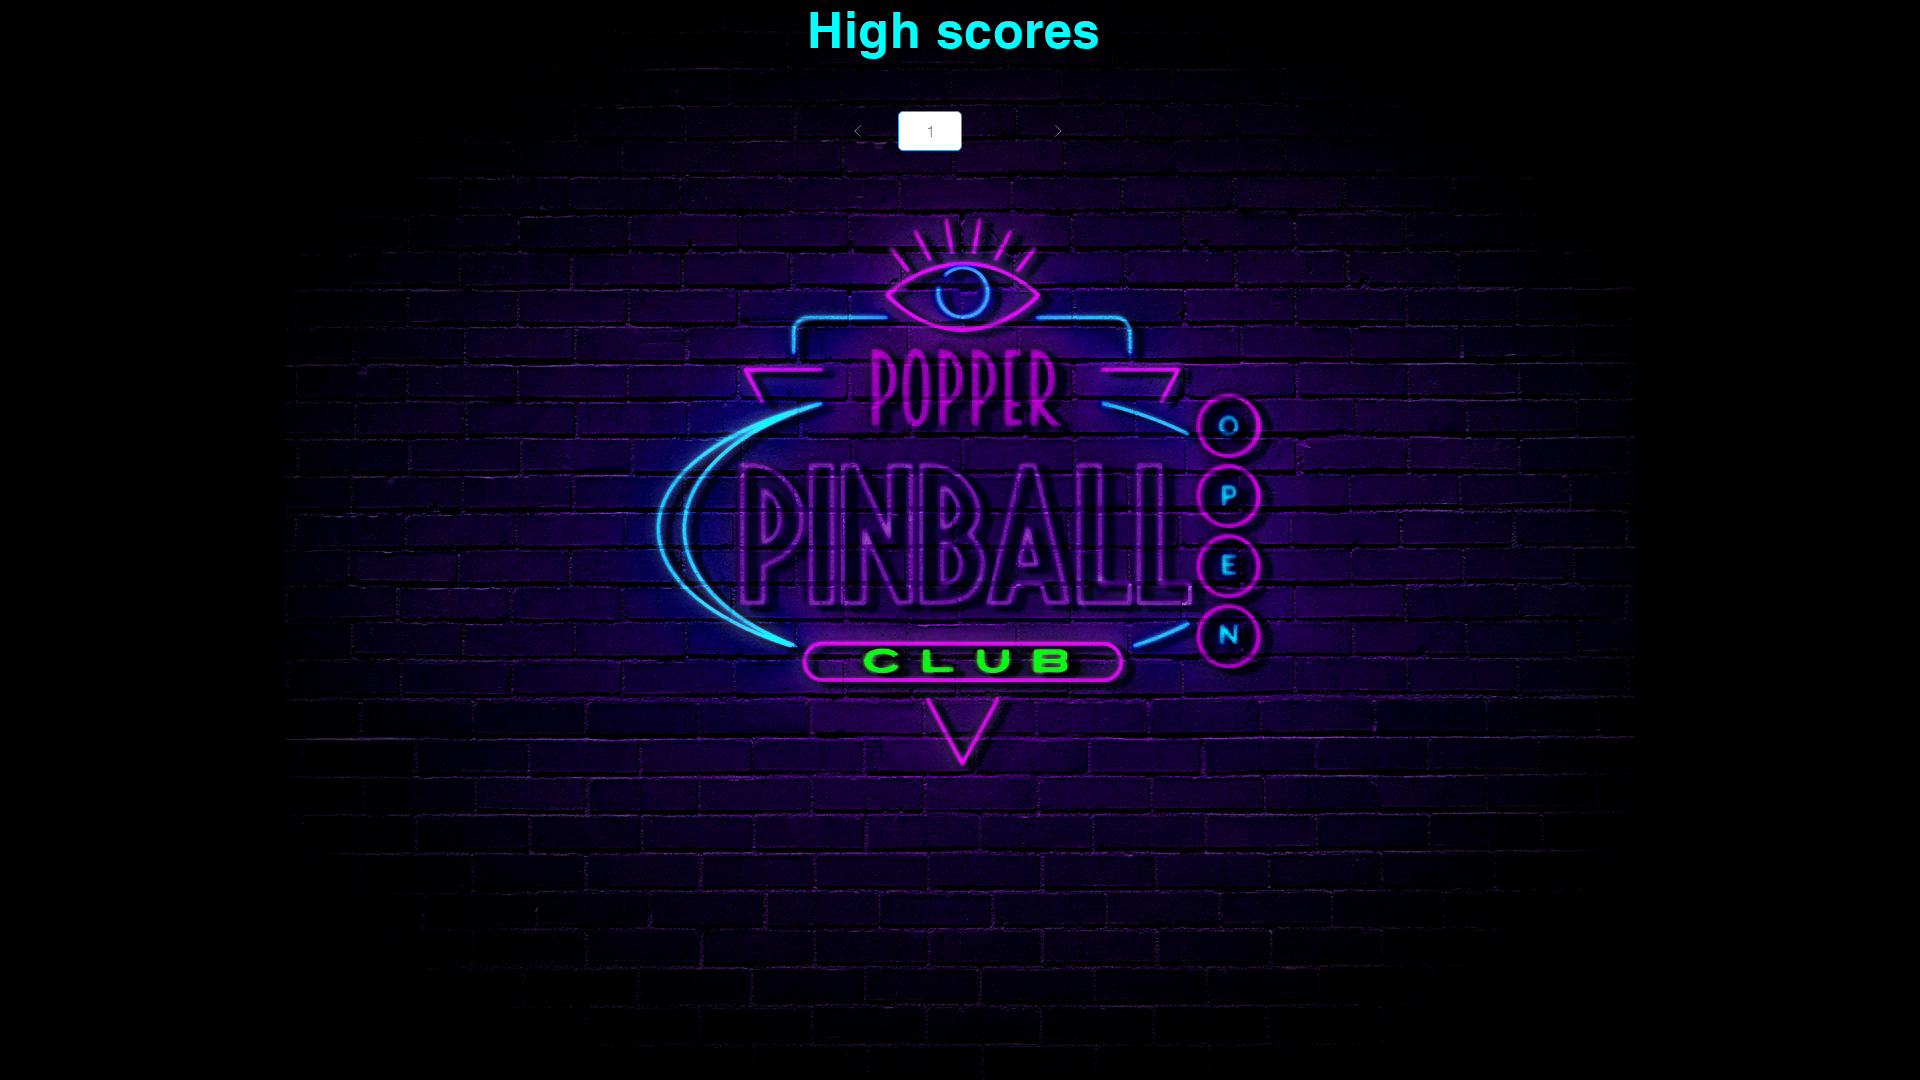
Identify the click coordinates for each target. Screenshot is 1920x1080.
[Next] (1058, 131)
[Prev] (858, 131)
